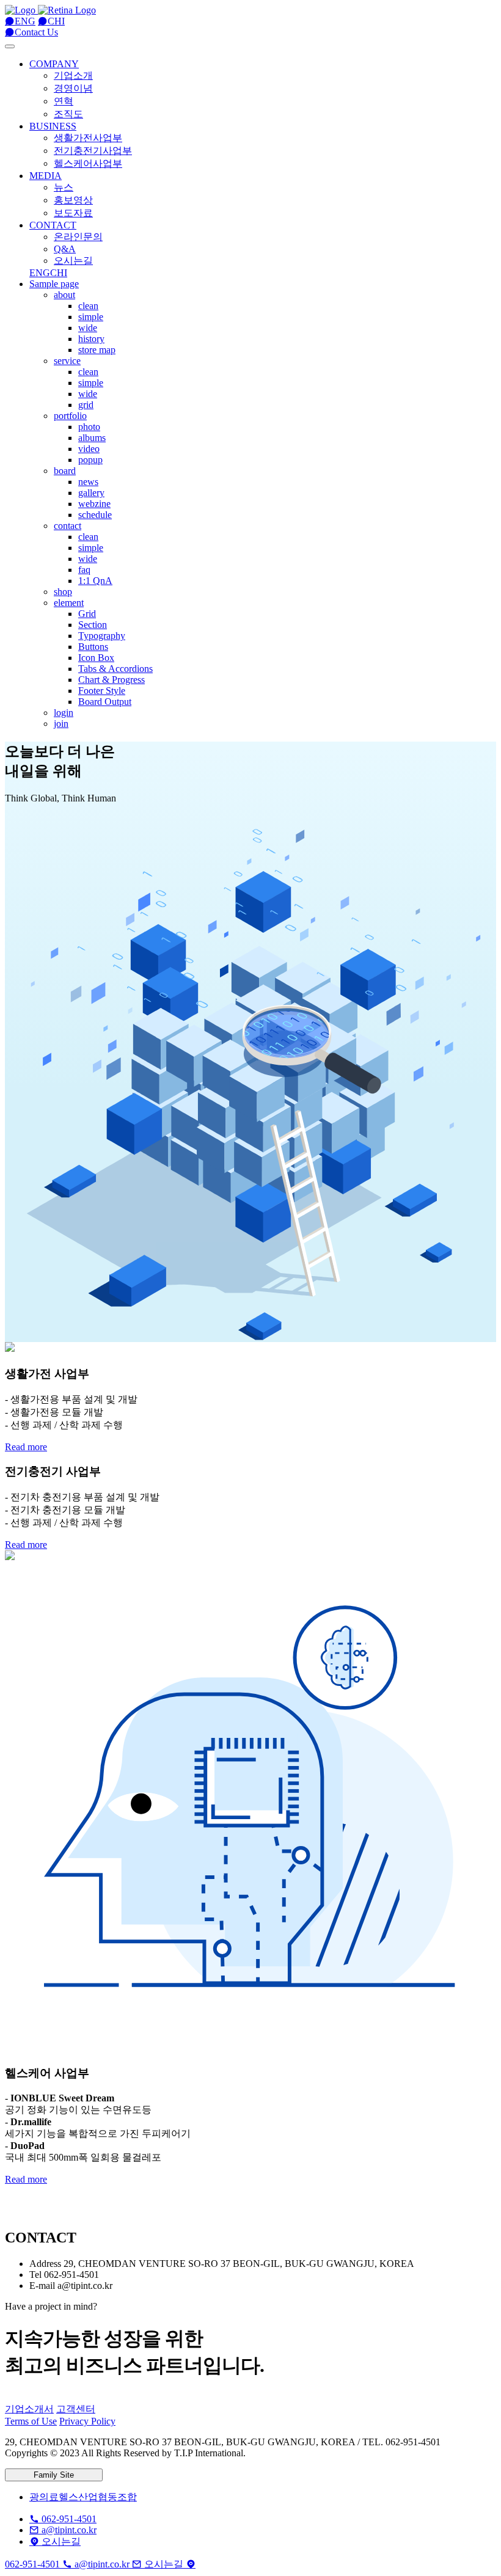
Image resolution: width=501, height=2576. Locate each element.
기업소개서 (29, 2409)
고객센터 (76, 2409)
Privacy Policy (87, 2421)
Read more (26, 1447)
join (61, 724)
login (64, 713)
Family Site (54, 2475)
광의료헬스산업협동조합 (83, 2497)
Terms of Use (31, 2421)
